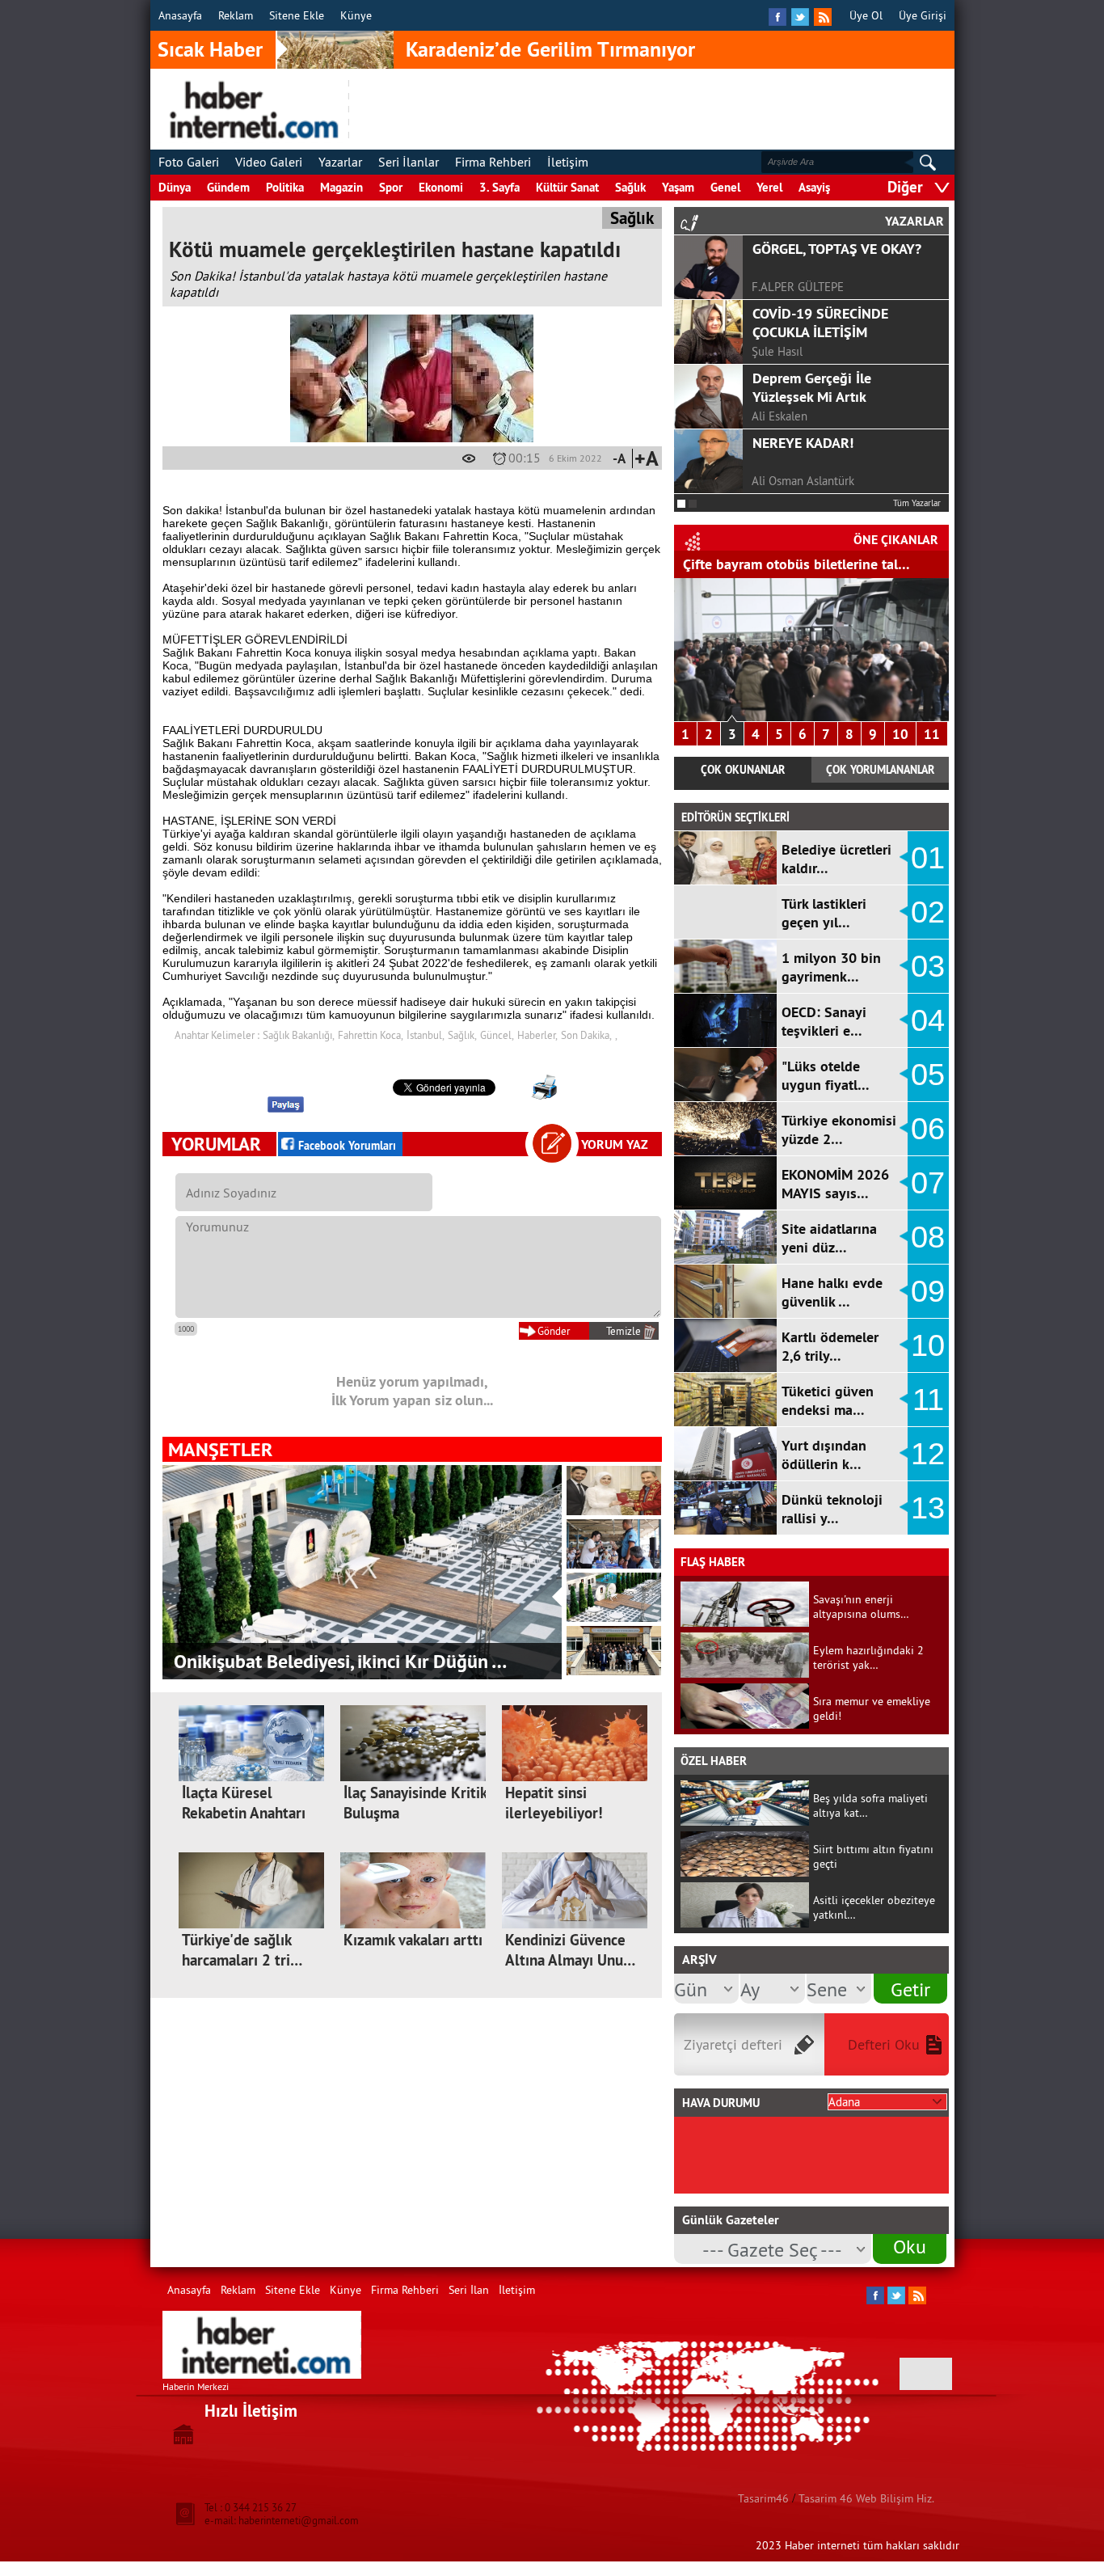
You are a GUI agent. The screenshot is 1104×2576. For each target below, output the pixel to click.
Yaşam (678, 187)
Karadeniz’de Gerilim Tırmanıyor (550, 49)
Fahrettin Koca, (371, 1035)
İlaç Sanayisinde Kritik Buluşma (415, 1803)
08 (928, 1237)
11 (932, 734)
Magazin (341, 187)
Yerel (769, 187)
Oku (910, 2246)
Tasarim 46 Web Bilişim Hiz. (866, 2498)
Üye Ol (866, 15)
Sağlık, (462, 1035)
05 (928, 1075)
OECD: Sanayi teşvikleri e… (824, 1021)
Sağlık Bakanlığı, (299, 1035)
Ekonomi (441, 187)
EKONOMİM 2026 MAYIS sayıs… (835, 1184)
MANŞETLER (220, 1449)
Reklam (236, 15)
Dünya (175, 187)
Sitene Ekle (297, 15)
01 (928, 858)
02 (928, 912)
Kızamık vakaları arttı (413, 1940)
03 (928, 966)
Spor (391, 187)
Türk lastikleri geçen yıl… (824, 913)
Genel (725, 187)
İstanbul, (426, 1035)
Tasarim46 (763, 2498)
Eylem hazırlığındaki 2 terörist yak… (868, 1658)
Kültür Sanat (567, 187)
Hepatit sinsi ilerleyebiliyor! (554, 1803)
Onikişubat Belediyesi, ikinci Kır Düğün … (340, 1661)
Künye (356, 15)
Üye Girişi (923, 15)
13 (928, 1508)
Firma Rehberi (493, 162)
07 (928, 1183)
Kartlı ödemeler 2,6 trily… (830, 1346)
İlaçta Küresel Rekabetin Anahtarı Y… (244, 1813)
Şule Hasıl (777, 351)
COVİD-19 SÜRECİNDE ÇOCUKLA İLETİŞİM (820, 323)
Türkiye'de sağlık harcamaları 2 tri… (242, 1950)
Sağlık (630, 187)
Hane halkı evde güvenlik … (832, 1292)
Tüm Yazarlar (917, 503)
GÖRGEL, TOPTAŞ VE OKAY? (837, 249)
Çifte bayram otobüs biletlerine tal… (796, 564)
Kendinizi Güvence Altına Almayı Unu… (570, 1950)
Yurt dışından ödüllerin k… (824, 1455)
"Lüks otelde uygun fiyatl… (826, 1075)
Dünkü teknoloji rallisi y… (832, 1509)
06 (928, 1129)
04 (928, 1020)
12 (928, 1454)
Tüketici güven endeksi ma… (828, 1400)
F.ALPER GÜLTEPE (798, 287)
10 (900, 734)
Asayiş (814, 187)
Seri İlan (469, 2290)
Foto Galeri (189, 162)
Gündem (228, 187)
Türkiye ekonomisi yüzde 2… (839, 1130)
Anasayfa (180, 15)
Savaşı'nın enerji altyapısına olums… (861, 1607)
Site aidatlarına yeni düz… (829, 1238)
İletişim (568, 162)
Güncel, (497, 1035)
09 (928, 1291)
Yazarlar (340, 162)
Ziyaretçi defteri (733, 2044)
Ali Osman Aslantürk (803, 481)
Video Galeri (269, 162)
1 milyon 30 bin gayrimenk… (831, 967)
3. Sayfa (499, 187)
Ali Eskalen (780, 416)
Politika (285, 187)
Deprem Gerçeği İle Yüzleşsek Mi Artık (812, 387)
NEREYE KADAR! (803, 443)
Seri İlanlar (409, 162)
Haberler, (537, 1035)
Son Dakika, (586, 1035)
